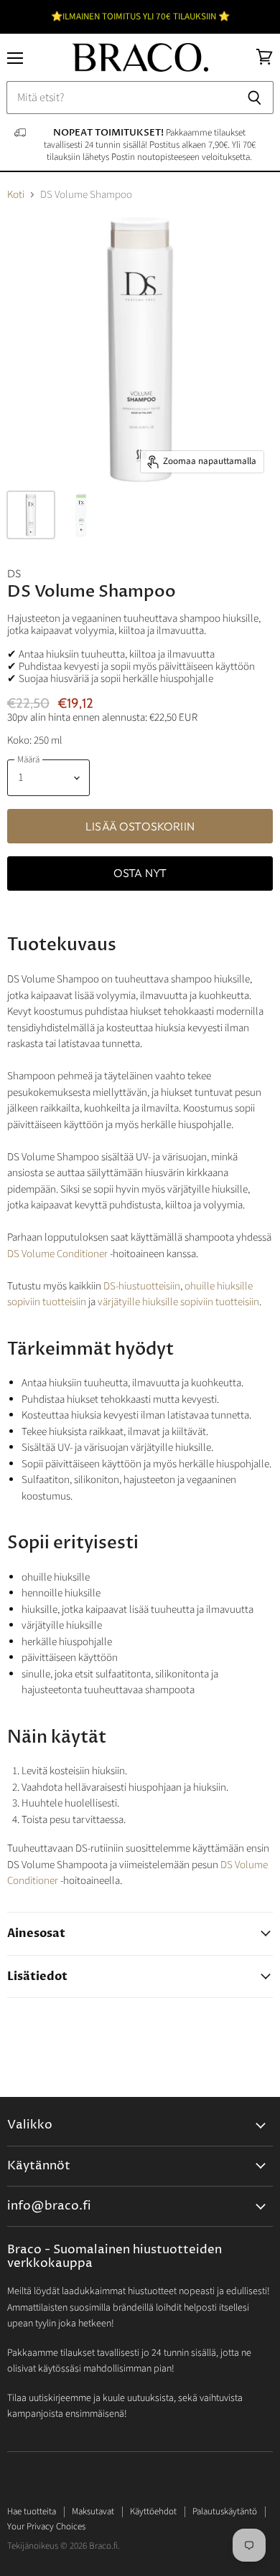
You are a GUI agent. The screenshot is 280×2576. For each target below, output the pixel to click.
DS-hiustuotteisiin (142, 1286)
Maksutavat (93, 2511)
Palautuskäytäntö (225, 2511)
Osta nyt (140, 873)
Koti (16, 195)
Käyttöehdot (153, 2511)
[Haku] (255, 98)
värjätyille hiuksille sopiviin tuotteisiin (178, 1302)
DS (14, 573)
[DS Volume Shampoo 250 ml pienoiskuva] (31, 515)
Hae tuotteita (32, 2511)
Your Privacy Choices (46, 2527)
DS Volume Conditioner (57, 1254)
